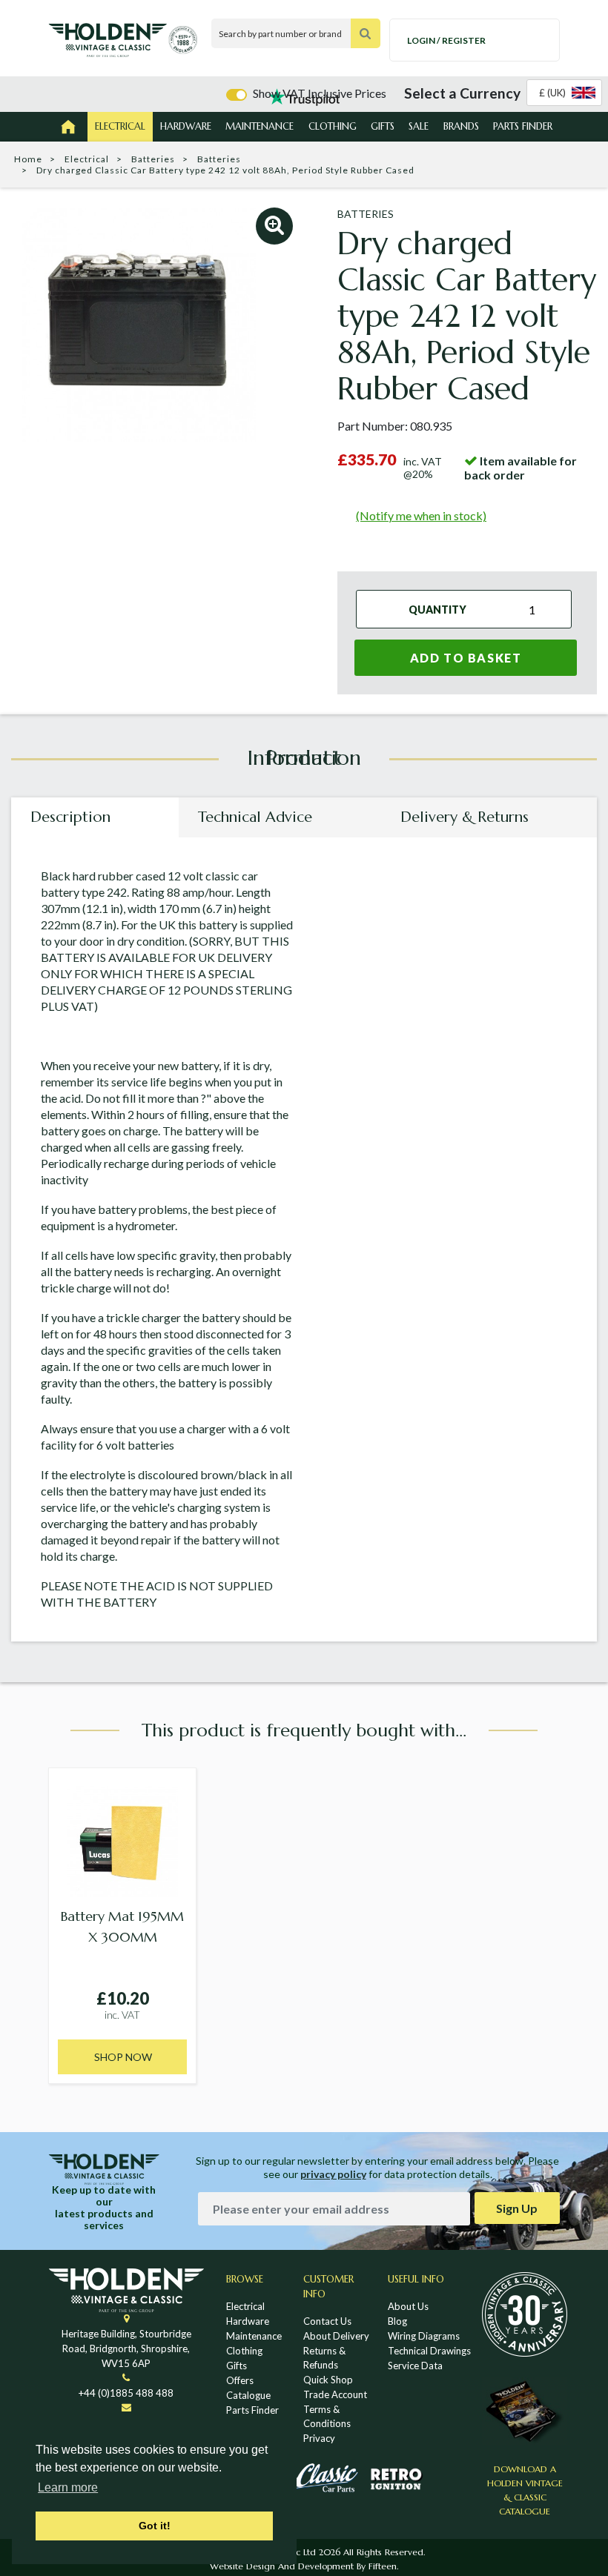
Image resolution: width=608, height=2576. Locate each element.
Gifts (383, 126)
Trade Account (335, 2394)
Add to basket (466, 658)
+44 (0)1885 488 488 (126, 2393)
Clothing (333, 126)
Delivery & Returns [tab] (465, 817)
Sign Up (517, 2208)
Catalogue (248, 2395)
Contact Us (327, 2321)
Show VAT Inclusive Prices (320, 93)
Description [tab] (70, 817)
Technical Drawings (429, 2351)
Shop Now (123, 2057)
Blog (397, 2321)
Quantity (437, 609)
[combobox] (564, 93)
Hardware (186, 126)
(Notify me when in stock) (421, 515)
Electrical (120, 126)
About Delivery (336, 2336)
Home (28, 159)
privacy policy (333, 2174)
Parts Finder (523, 126)
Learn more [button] (68, 2487)
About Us (408, 2306)
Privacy (319, 2438)
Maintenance (260, 126)
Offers (240, 2380)
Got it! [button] (155, 2526)
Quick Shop (328, 2380)
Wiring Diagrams (424, 2336)
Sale (419, 126)
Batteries (153, 159)
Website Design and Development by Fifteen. (304, 2566)
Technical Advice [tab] (255, 817)
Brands (461, 126)
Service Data (415, 2366)
